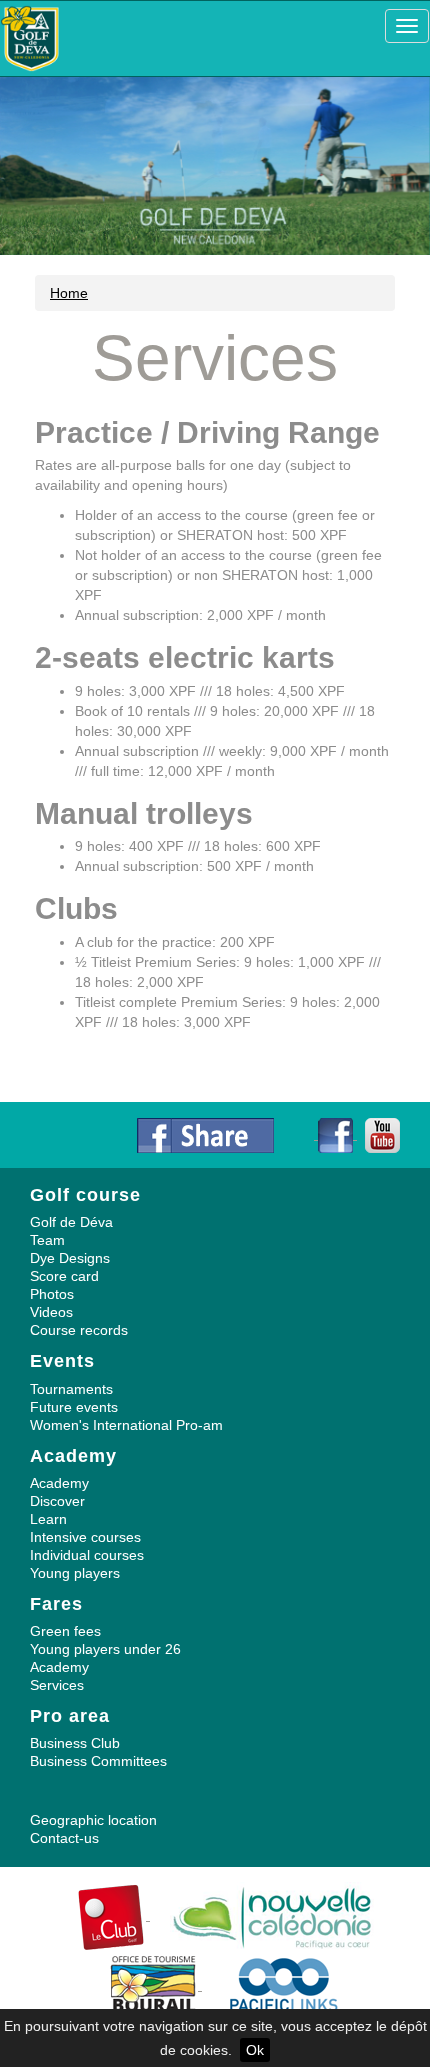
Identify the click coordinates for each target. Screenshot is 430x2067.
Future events (74, 1407)
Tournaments (71, 1389)
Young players (75, 1573)
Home (69, 293)
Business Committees (98, 1761)
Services (57, 1685)
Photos (52, 1294)
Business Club (75, 1743)
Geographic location (93, 1820)
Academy (59, 1483)
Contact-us (64, 1838)
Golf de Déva (71, 1222)
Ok (255, 2050)
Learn (48, 1519)
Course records (79, 1330)
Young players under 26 (105, 1649)
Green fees (65, 1631)
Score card (64, 1276)
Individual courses (87, 1555)
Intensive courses (85, 1537)
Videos (51, 1312)
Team (47, 1240)
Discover (57, 1501)
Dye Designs (70, 1258)
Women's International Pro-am (126, 1425)
